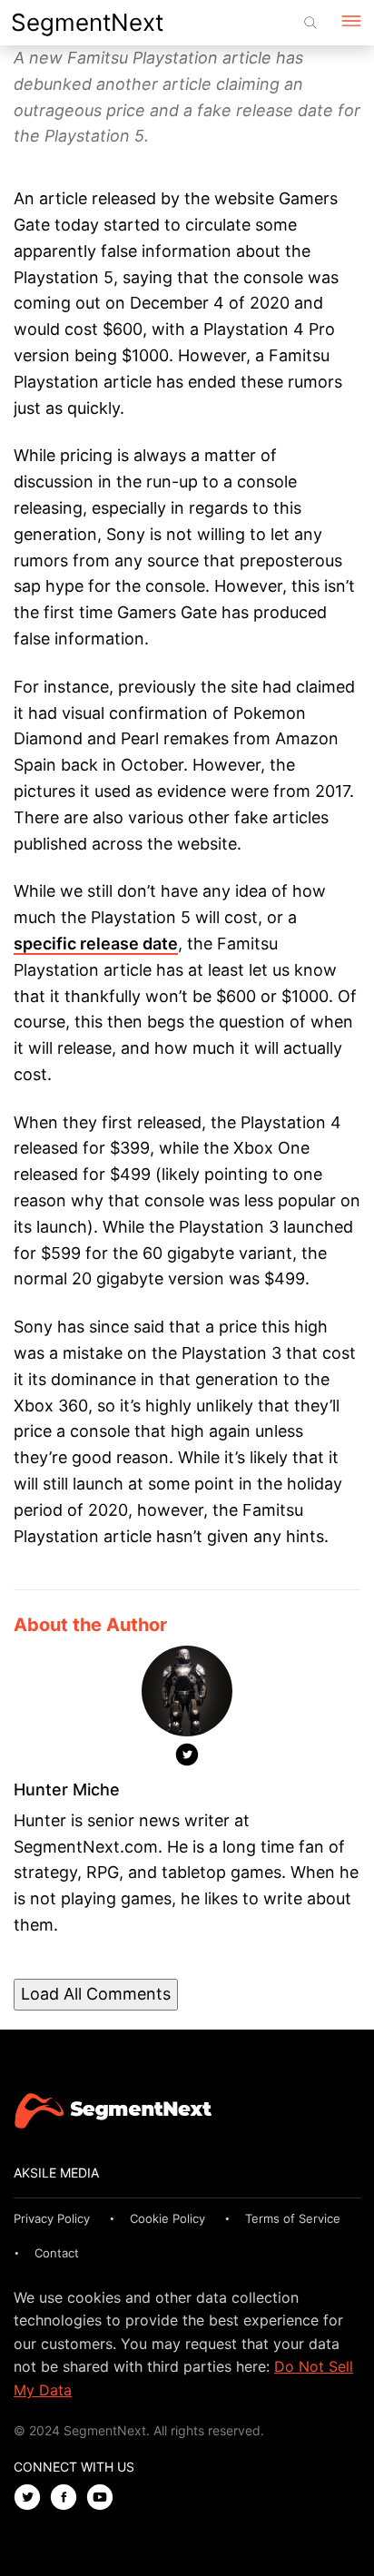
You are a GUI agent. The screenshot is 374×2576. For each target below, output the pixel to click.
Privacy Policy (52, 2218)
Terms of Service (293, 2218)
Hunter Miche (67, 1789)
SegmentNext (87, 22)
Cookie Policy (167, 2218)
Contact (57, 2253)
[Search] (310, 23)
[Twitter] (187, 1758)
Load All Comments (96, 1994)
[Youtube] (104, 2498)
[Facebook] (68, 2498)
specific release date (96, 944)
